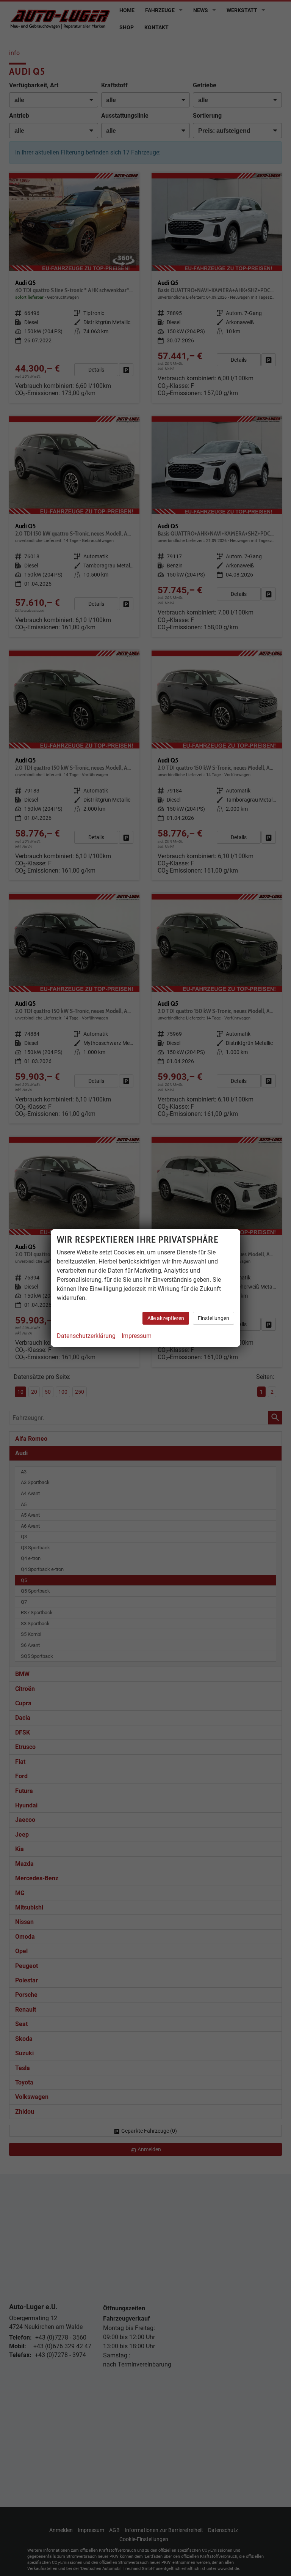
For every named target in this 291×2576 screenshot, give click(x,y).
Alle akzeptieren (166, 1318)
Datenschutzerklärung (86, 1336)
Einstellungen (214, 1318)
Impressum (137, 1336)
